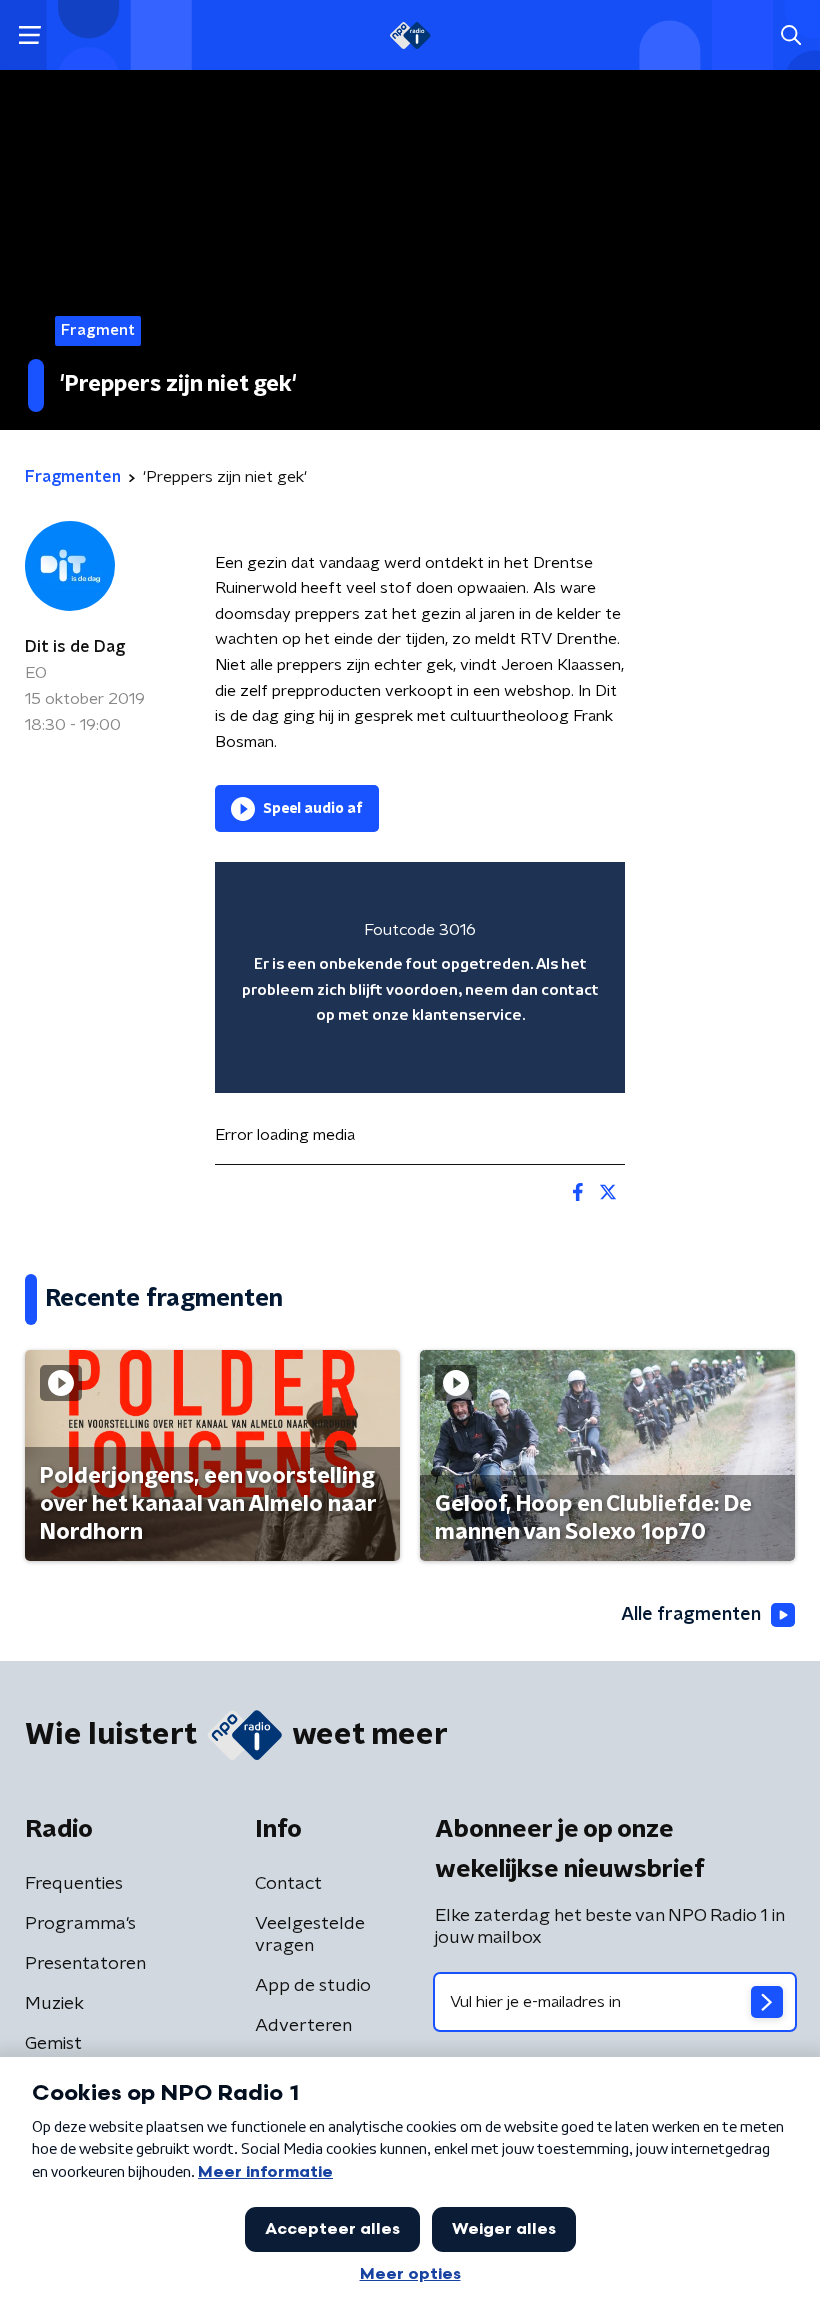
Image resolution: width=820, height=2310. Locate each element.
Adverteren (303, 2026)
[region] (420, 977)
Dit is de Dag (75, 647)
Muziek (54, 2004)
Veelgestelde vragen (310, 1935)
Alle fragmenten (691, 1615)
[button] (29, 35)
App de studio (313, 1986)
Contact (288, 1884)
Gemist (53, 2044)
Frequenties (74, 1884)
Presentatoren (85, 1964)
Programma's (80, 1924)
